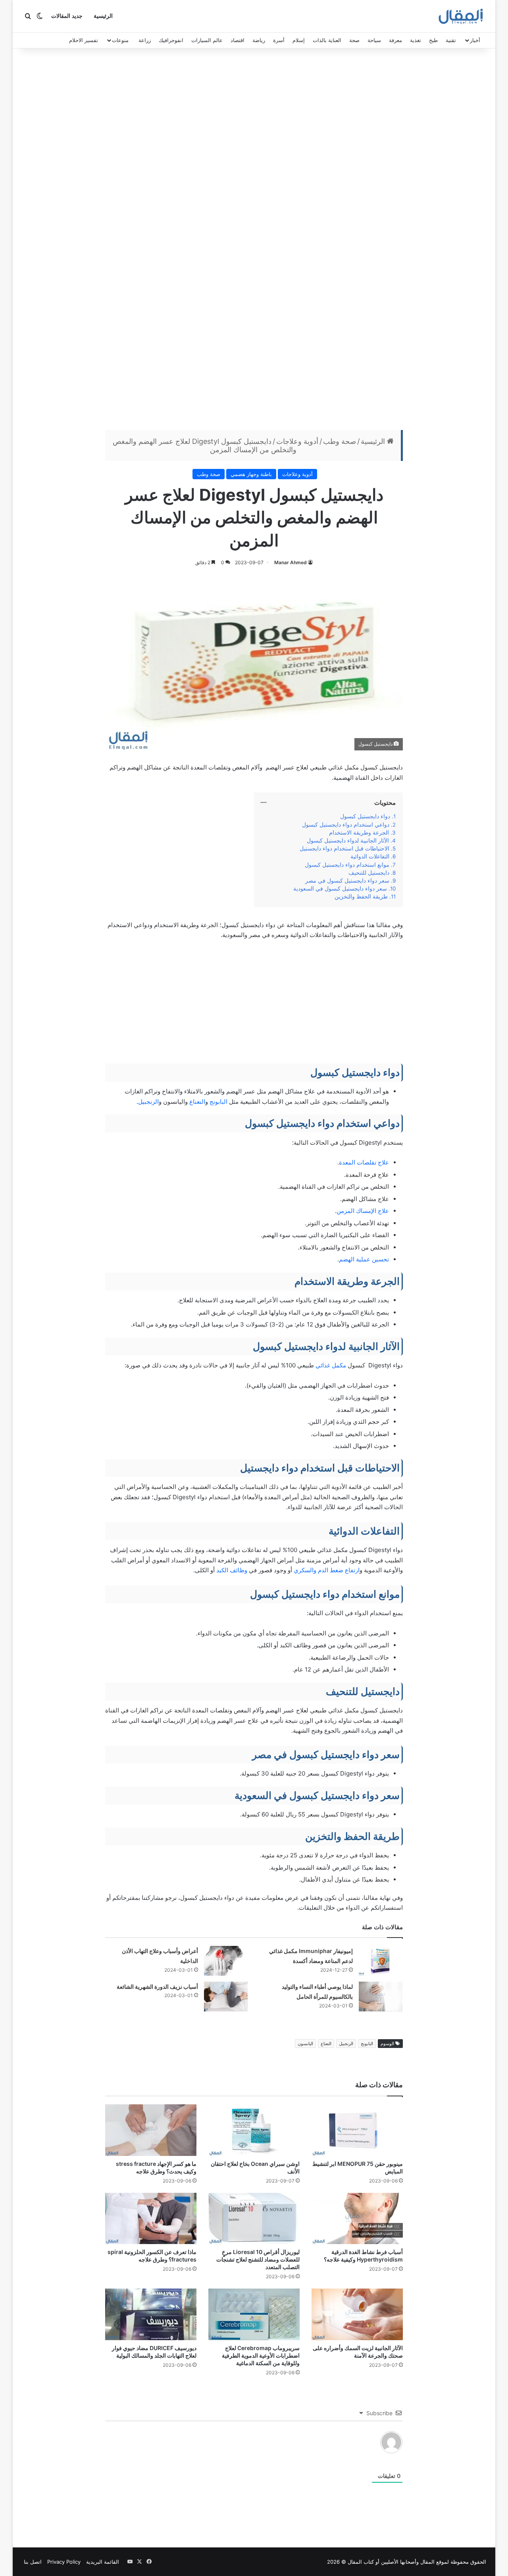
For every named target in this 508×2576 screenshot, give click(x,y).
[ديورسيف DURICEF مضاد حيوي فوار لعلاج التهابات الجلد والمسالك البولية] (151, 2314)
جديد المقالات (67, 16)
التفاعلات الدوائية (370, 856)
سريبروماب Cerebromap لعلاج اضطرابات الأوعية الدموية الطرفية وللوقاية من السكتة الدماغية (261, 2355)
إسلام (299, 40)
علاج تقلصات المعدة (364, 1162)
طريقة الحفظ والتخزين (360, 897)
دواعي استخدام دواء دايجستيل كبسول (346, 825)
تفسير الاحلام (84, 40)
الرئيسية (103, 16)
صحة (354, 40)
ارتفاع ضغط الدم (339, 1570)
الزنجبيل (148, 1102)
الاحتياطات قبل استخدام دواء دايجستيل (344, 848)
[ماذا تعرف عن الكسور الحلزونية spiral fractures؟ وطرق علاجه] (151, 2219)
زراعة (145, 40)
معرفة (395, 40)
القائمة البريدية (103, 2562)
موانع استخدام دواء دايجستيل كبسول (347, 865)
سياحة (374, 40)
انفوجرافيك (171, 40)
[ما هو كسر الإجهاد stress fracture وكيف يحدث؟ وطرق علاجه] (151, 2130)
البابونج (218, 1102)
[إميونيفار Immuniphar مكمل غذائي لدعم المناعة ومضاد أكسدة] (381, 1961)
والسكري (304, 1570)
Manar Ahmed (291, 562)
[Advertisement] (254, 116)
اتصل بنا (33, 2562)
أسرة (279, 40)
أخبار (475, 40)
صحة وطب (340, 441)
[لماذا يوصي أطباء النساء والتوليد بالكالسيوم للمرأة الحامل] (381, 1997)
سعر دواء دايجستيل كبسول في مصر (347, 881)
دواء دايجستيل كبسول (365, 816)
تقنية (451, 40)
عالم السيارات (207, 40)
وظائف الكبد (233, 1570)
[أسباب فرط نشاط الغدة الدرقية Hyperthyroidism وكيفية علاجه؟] (357, 2219)
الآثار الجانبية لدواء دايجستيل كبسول (348, 841)
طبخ (433, 40)
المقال (427, 2562)
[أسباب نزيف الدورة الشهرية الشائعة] (226, 1997)
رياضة (259, 40)
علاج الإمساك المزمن (363, 1211)
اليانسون (305, 2044)
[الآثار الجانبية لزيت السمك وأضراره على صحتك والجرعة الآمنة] (357, 2314)
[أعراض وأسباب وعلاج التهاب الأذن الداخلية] (226, 1961)
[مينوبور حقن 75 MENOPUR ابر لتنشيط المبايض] (357, 2130)
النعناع (197, 1102)
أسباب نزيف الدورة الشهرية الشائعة (157, 1987)
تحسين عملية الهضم (364, 1259)
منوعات (120, 40)
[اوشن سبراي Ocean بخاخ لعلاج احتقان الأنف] (254, 2130)
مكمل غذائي (331, 1365)
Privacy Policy (64, 2562)
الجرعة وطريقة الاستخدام (359, 833)
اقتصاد (238, 40)
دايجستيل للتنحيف (369, 873)
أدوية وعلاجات (297, 441)
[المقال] (461, 16)
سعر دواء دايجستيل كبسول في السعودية (340, 889)
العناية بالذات (327, 40)
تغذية (416, 40)
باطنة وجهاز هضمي (251, 474)
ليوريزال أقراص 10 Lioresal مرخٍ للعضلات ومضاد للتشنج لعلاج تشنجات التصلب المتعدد (258, 2259)
